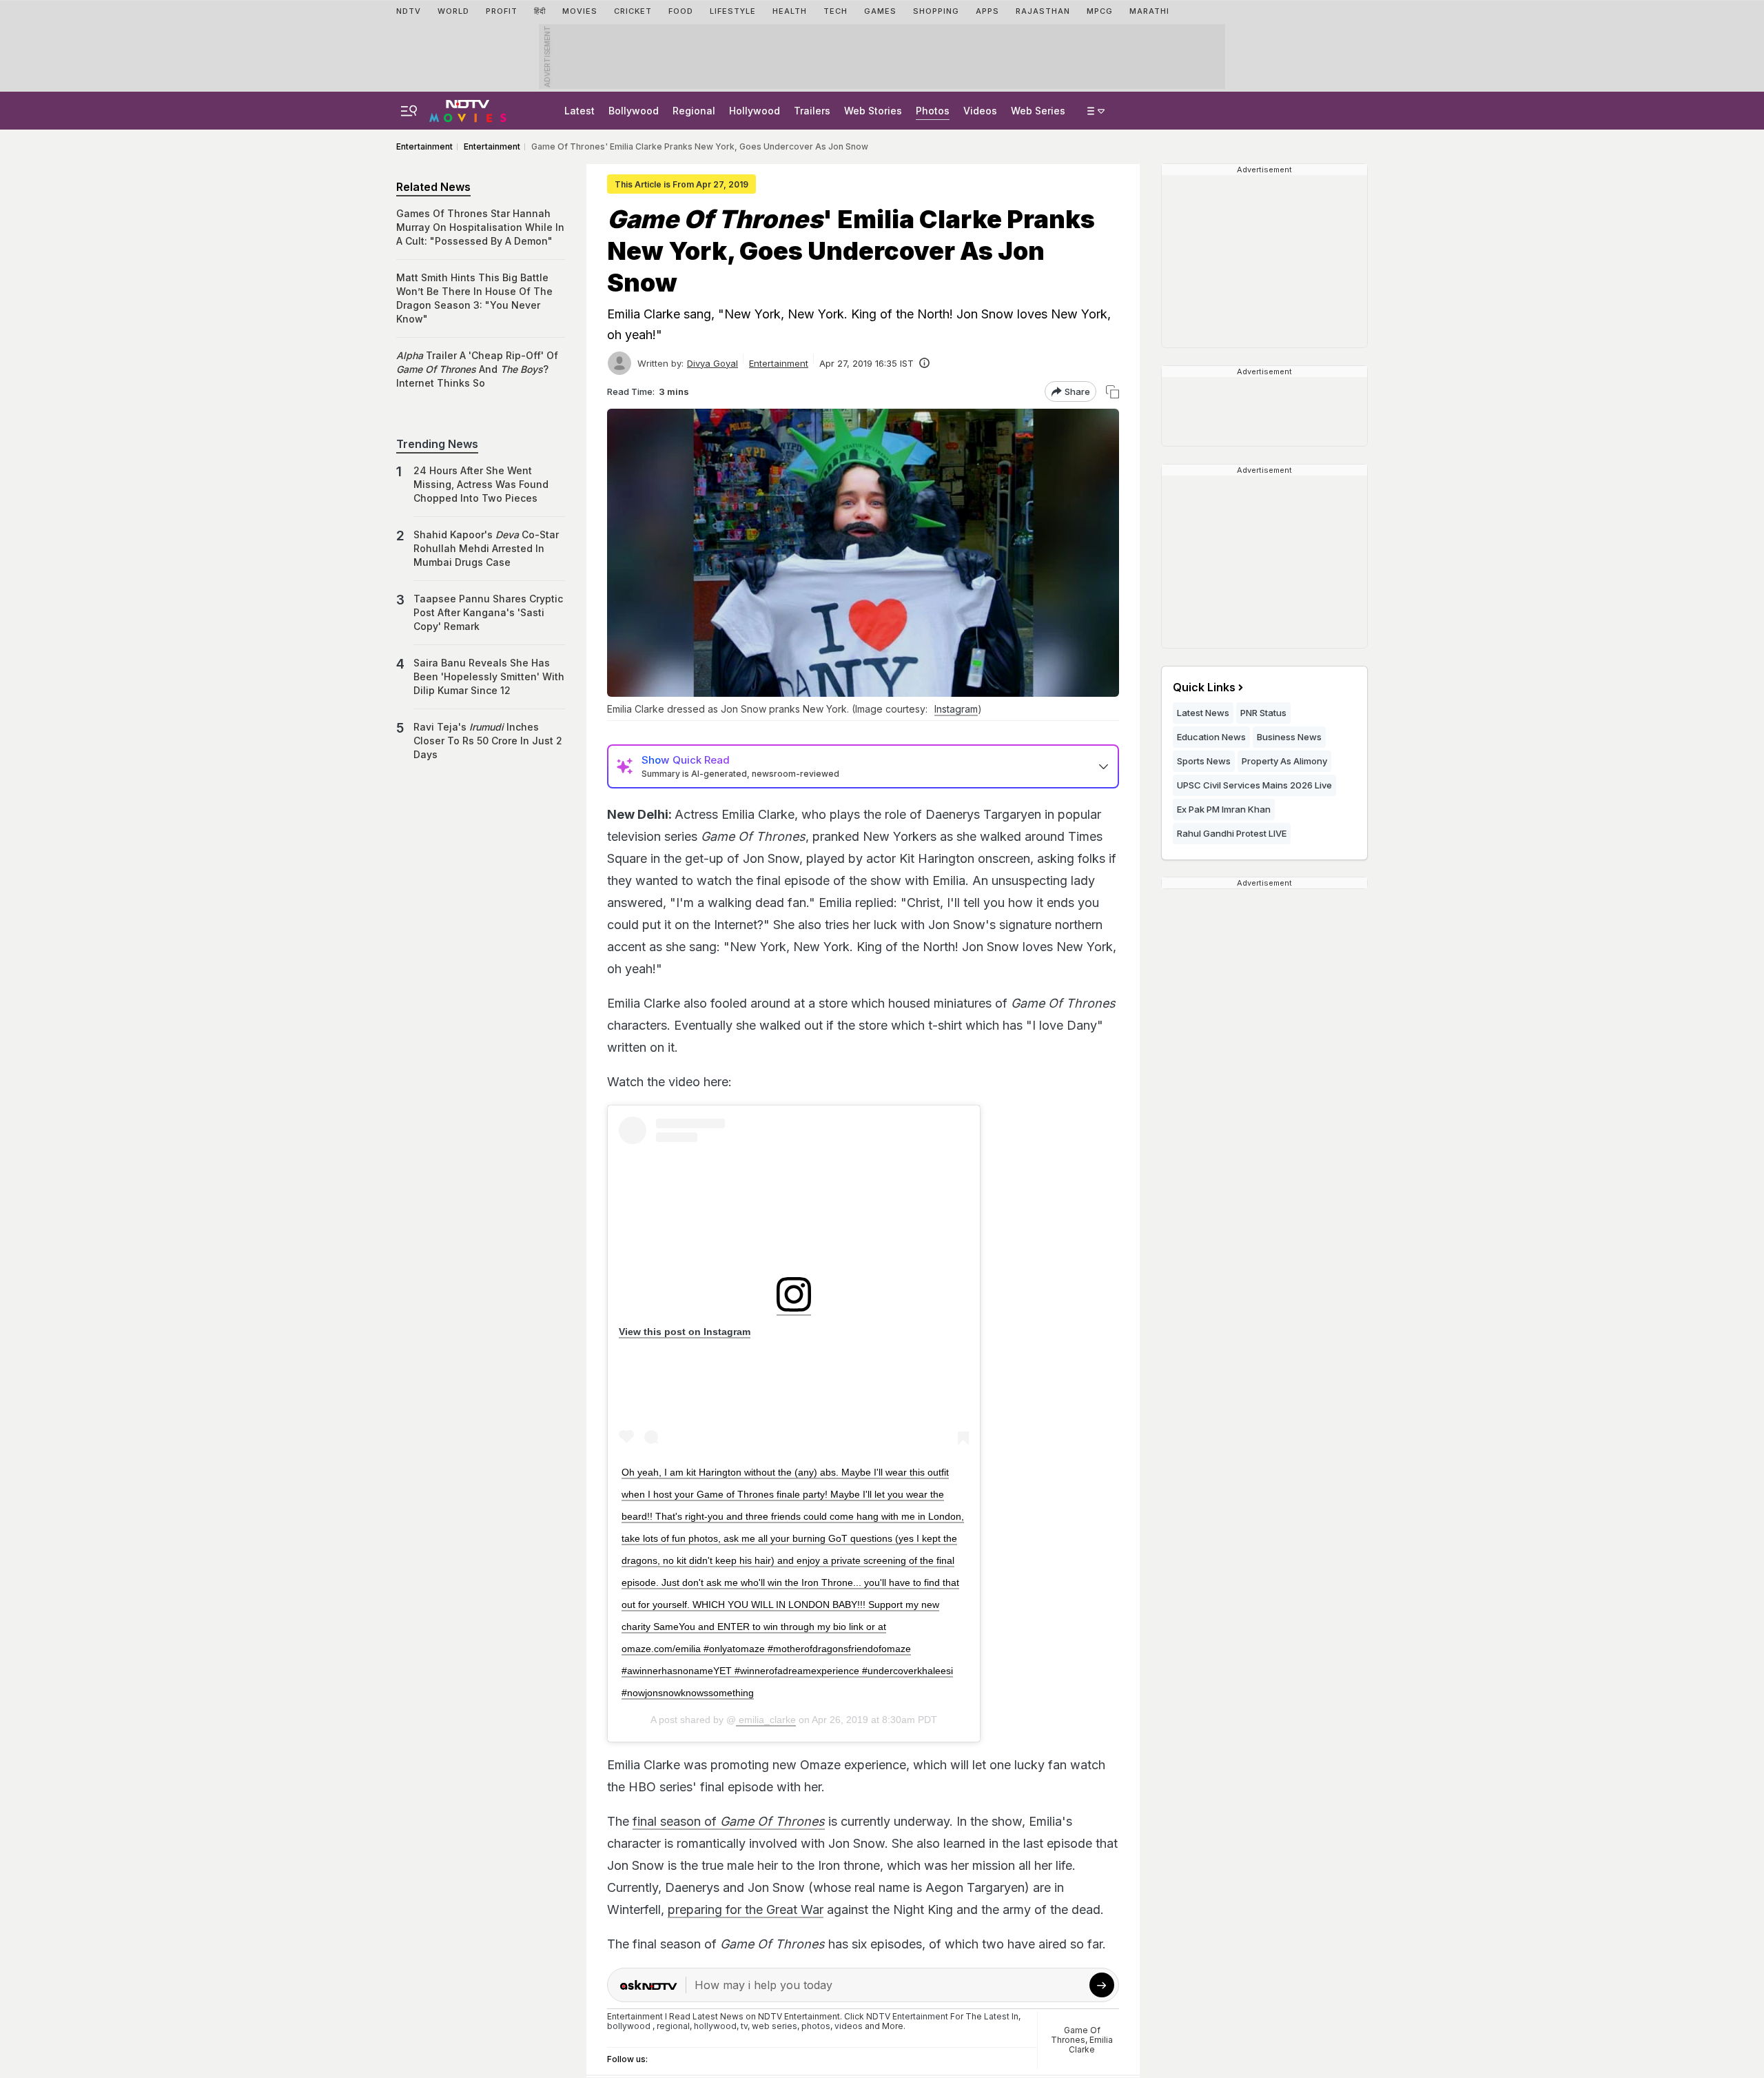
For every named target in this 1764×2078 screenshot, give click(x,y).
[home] (468, 109)
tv (744, 2026)
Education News (1211, 737)
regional (673, 2026)
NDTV (409, 11)
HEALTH (790, 11)
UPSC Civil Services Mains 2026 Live (1254, 785)
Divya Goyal (712, 363)
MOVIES (580, 11)
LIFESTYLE (733, 11)
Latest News (1203, 713)
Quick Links (1204, 687)
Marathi (1149, 11)
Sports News (1204, 761)
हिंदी (540, 11)
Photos (933, 111)
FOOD (681, 11)
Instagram (956, 709)
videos (849, 2026)
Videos (980, 111)
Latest (580, 111)
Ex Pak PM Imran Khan (1224, 809)
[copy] (1112, 392)
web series (775, 2026)
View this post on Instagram (685, 1332)
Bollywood (634, 111)
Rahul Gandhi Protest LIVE (1232, 833)
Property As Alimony (1284, 761)
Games (880, 11)
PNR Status (1263, 713)
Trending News (437, 444)
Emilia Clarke (1091, 2045)
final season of (729, 1821)
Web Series (1038, 111)
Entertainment (779, 363)
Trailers (812, 111)
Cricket (633, 11)
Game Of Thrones (1076, 2035)
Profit (502, 11)
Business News (1289, 737)
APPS (987, 11)
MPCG (1100, 11)
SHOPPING (936, 11)
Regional (694, 111)
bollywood (629, 2026)
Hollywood (755, 111)
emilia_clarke (766, 1720)
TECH (835, 11)
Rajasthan (1043, 11)
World (453, 11)
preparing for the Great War (746, 1909)
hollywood (715, 2026)
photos (816, 2026)
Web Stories (873, 111)
